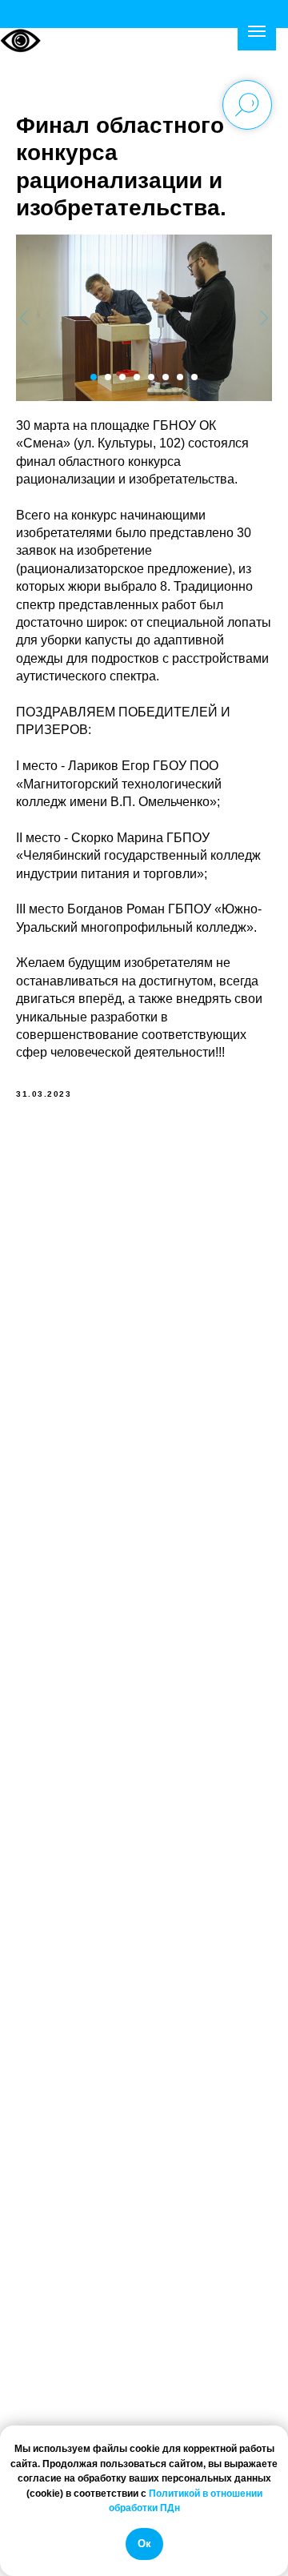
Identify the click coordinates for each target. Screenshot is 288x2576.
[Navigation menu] (257, 31)
